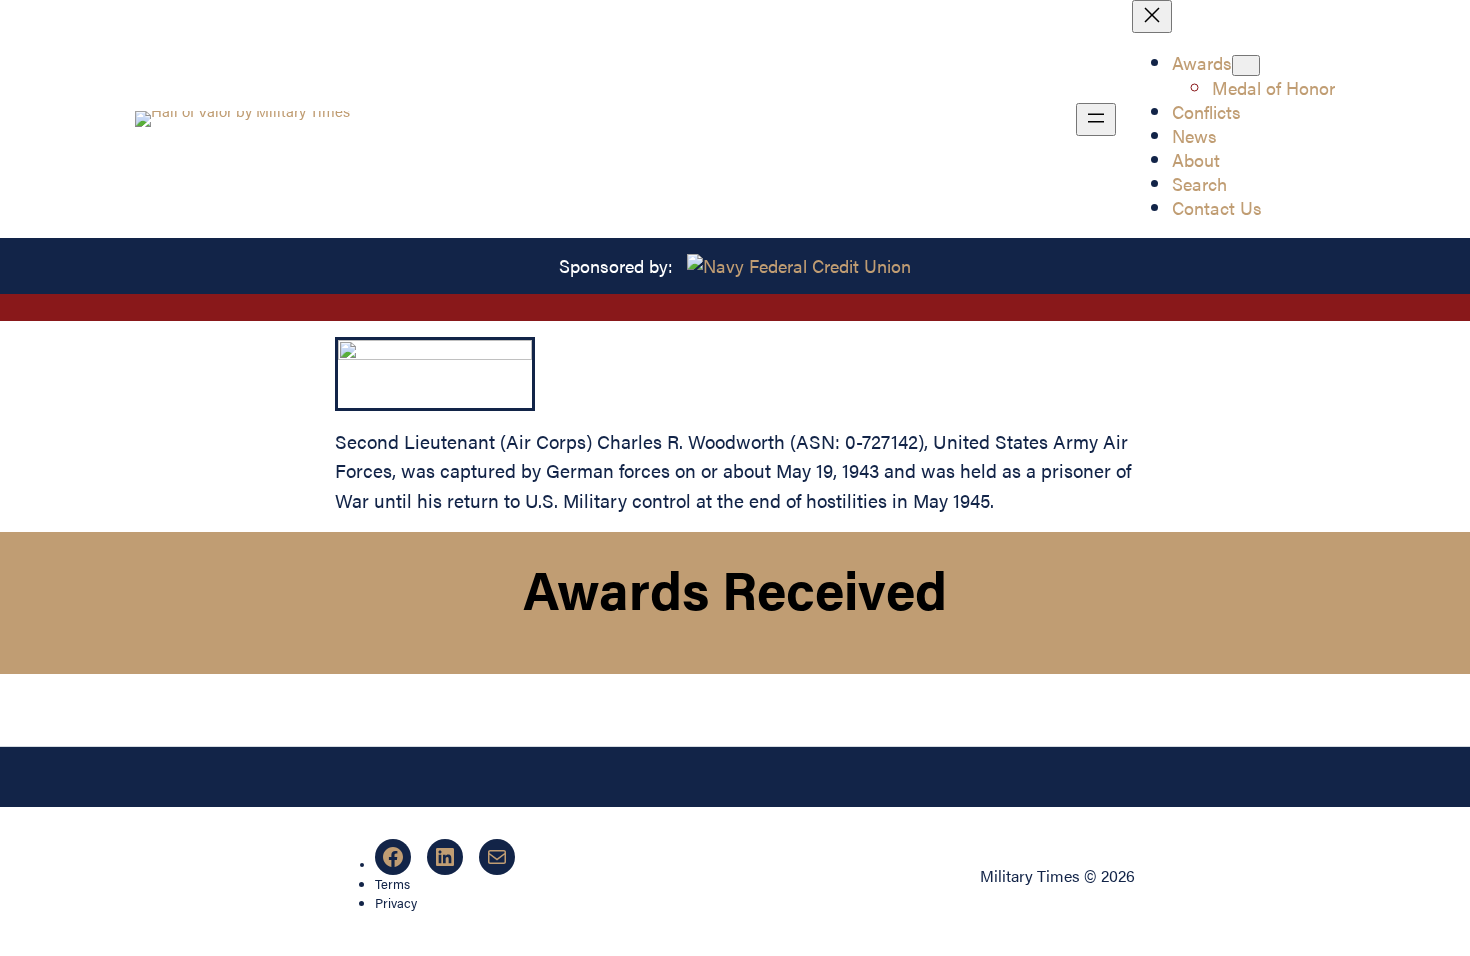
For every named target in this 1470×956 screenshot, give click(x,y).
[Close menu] (1152, 16)
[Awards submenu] (1246, 65)
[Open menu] (1096, 119)
